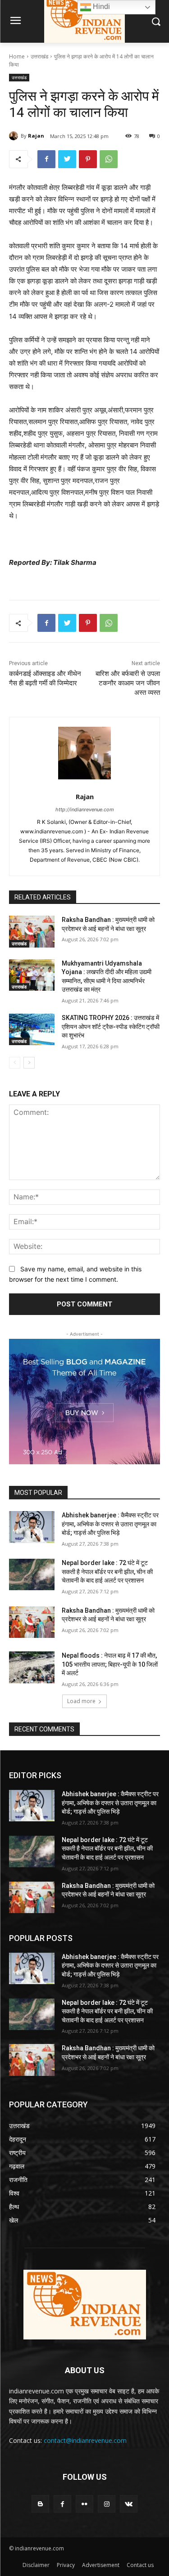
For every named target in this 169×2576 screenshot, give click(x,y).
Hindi (100, 7)
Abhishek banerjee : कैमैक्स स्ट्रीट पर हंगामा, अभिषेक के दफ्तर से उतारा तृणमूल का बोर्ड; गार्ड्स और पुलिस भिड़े (110, 1524)
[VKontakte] (129, 2504)
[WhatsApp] (109, 159)
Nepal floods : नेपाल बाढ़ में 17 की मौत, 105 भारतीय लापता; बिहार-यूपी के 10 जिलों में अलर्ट (110, 1664)
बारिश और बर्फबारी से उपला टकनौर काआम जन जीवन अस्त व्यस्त (128, 683)
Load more (81, 1701)
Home (17, 56)
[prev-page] (15, 1063)
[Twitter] (67, 159)
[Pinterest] (88, 159)
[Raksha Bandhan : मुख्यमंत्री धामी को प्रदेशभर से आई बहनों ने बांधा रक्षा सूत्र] (32, 931)
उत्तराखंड (39, 56)
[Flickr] (84, 2504)
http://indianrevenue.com (85, 809)
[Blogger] (40, 2504)
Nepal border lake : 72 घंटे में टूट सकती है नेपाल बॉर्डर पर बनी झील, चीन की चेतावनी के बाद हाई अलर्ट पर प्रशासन (107, 1572)
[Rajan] (15, 136)
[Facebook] (46, 159)
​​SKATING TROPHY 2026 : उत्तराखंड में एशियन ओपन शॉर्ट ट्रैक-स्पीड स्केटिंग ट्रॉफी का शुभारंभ (111, 1026)
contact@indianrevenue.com (85, 2440)
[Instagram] (107, 2504)
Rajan (36, 136)
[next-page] (29, 1063)
